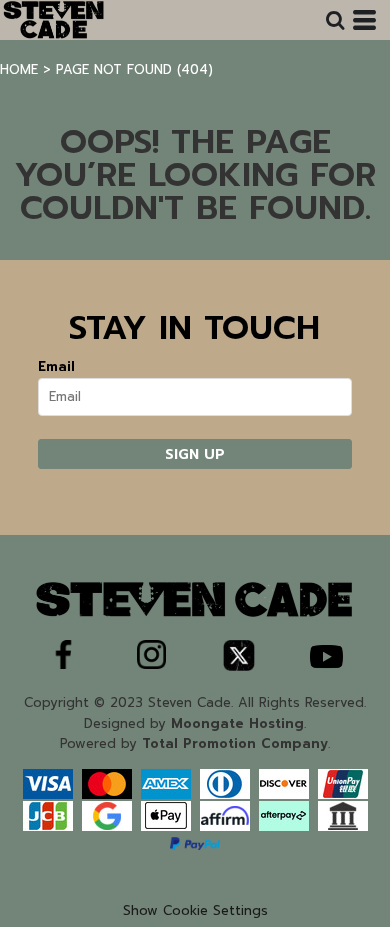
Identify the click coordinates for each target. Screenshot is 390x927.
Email (56, 366)
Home (19, 69)
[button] (335, 20)
